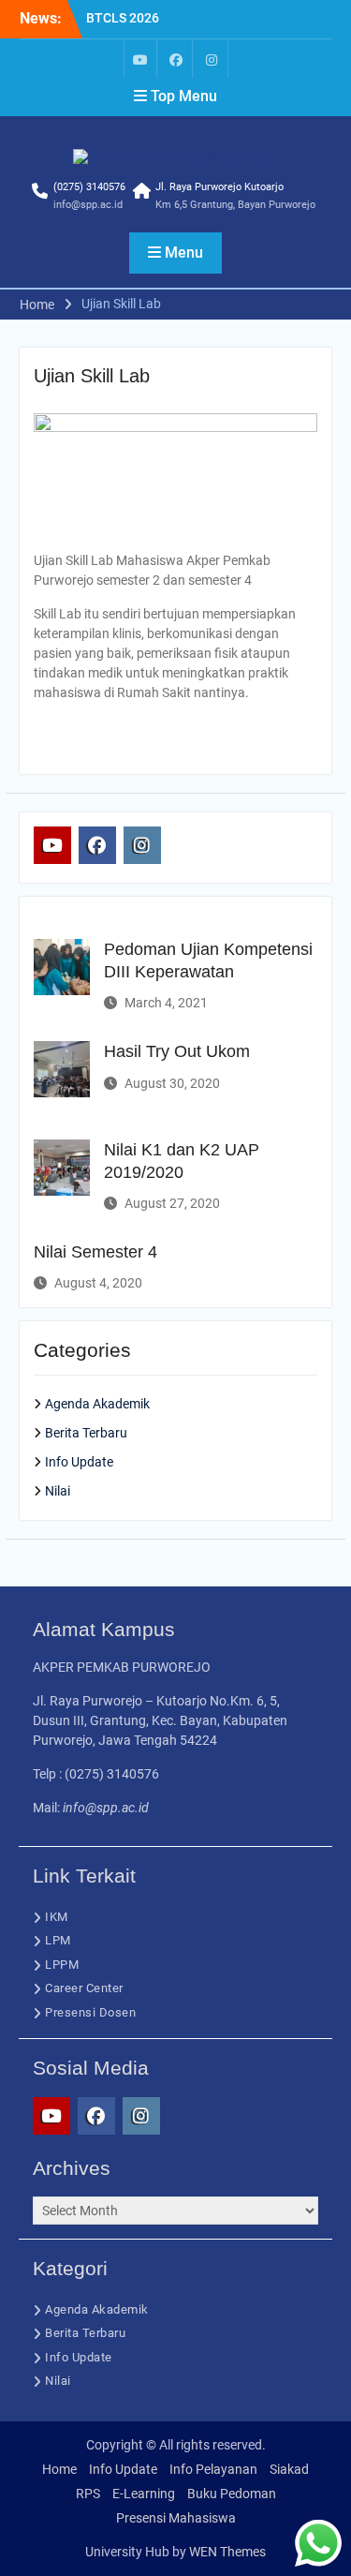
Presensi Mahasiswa (176, 2518)
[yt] (140, 59)
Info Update (79, 1462)
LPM (58, 1940)
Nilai (58, 1491)
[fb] (176, 59)
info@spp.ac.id (88, 205)
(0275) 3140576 (89, 187)
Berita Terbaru (86, 1433)
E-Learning (144, 2494)
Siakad (289, 2469)
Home (59, 2469)
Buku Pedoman (232, 2494)
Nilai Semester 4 (95, 1252)
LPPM (62, 1965)
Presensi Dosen (90, 2012)
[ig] (212, 59)
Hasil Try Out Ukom (177, 1051)
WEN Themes (227, 2552)
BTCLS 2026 (123, 18)
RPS (88, 2494)
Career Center (84, 1988)
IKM (57, 1917)
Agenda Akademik (97, 1404)
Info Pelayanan (213, 2469)
